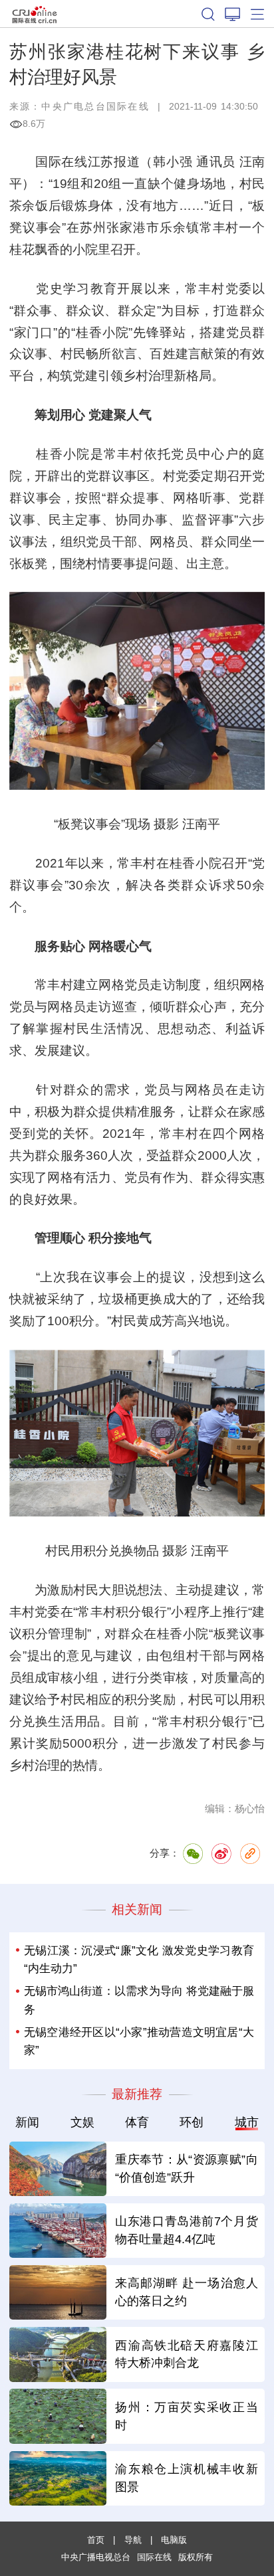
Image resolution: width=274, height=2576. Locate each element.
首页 (96, 2540)
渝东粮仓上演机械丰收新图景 (186, 2478)
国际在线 (35, 14)
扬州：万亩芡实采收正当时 (186, 2416)
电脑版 (174, 2540)
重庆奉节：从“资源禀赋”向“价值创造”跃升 (186, 2168)
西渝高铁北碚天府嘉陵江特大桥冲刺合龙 (186, 2354)
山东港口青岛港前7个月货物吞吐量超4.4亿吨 (186, 2230)
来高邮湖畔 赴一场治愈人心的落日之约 (186, 2292)
